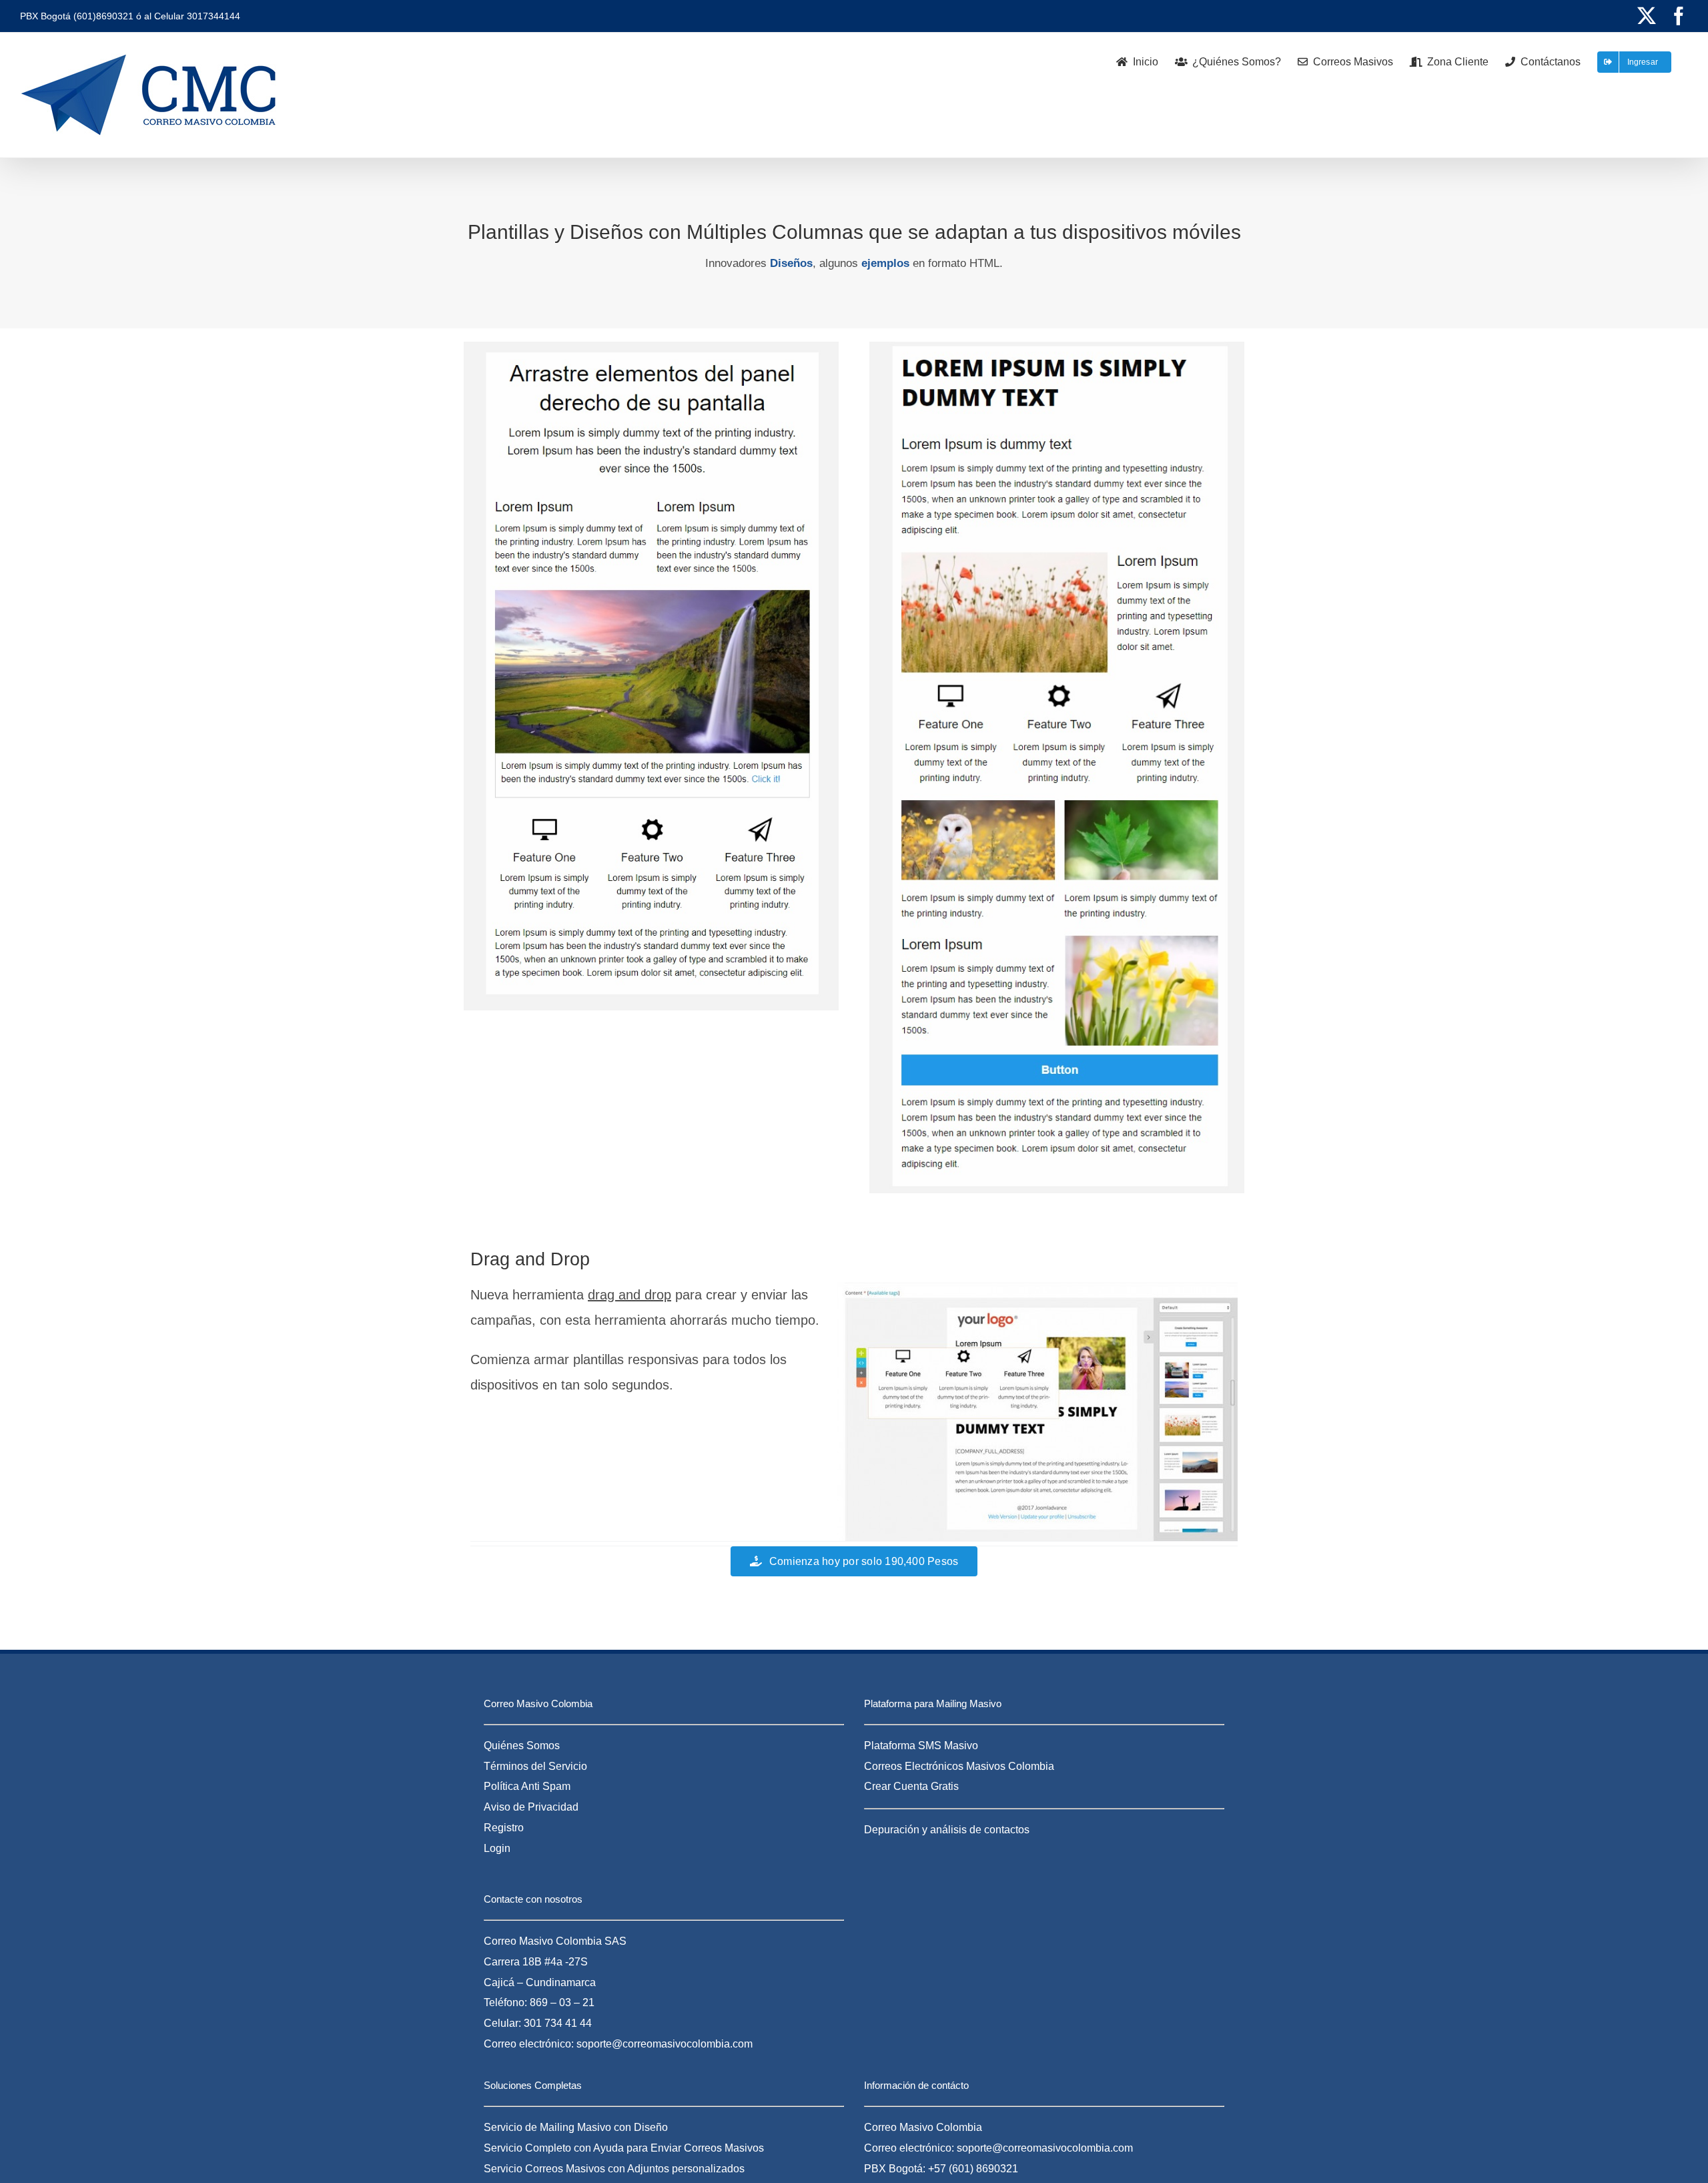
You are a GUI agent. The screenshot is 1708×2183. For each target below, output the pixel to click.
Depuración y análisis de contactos (947, 1830)
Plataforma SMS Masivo (921, 1746)
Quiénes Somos (522, 1746)
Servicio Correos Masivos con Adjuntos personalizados (614, 2169)
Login (497, 1848)
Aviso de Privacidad (531, 1807)
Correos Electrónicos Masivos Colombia (959, 1766)
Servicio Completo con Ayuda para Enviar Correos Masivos (624, 2148)
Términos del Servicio (535, 1766)
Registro (504, 1828)
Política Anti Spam (527, 1786)
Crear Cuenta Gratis (911, 1786)
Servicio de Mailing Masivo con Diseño (576, 2127)
